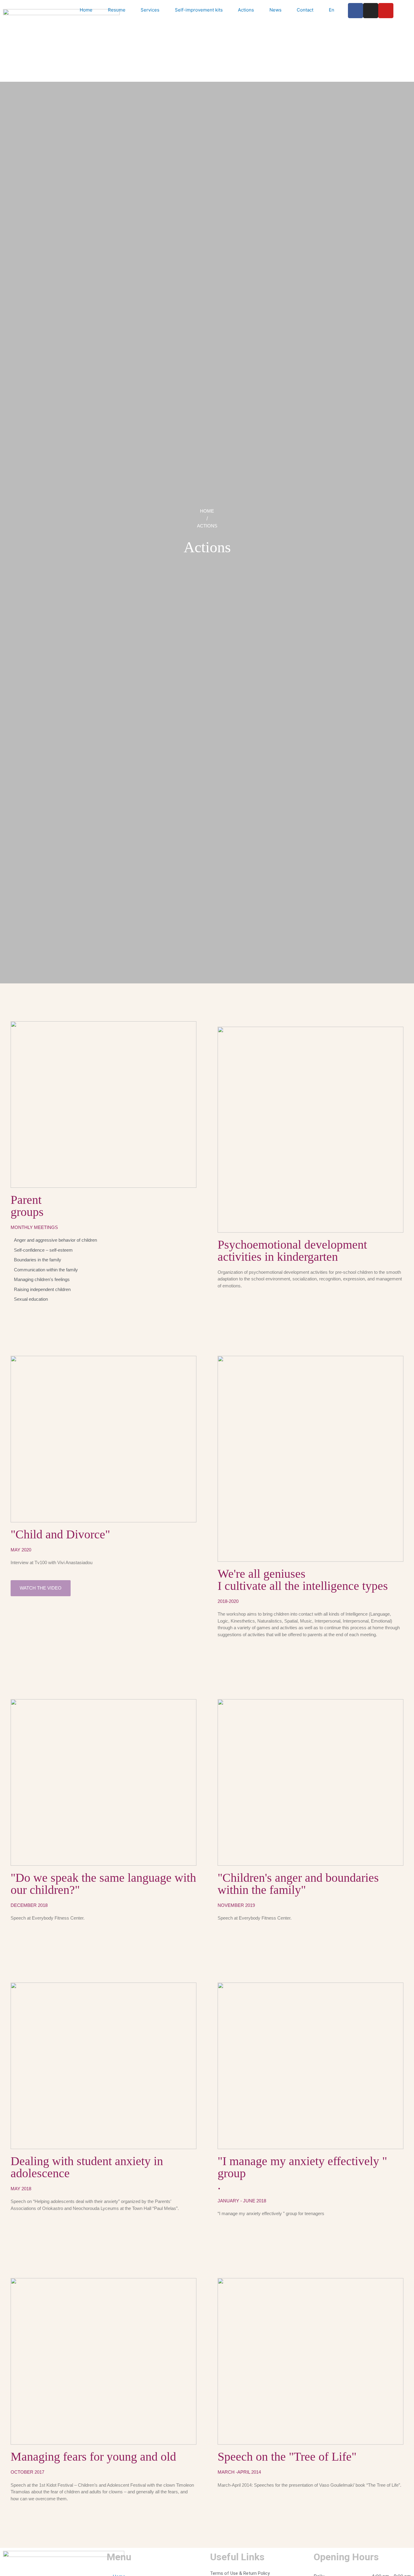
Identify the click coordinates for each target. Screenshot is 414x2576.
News (275, 10)
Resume (117, 10)
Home (86, 10)
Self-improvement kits (199, 10)
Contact (305, 10)
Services (150, 10)
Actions (246, 10)
